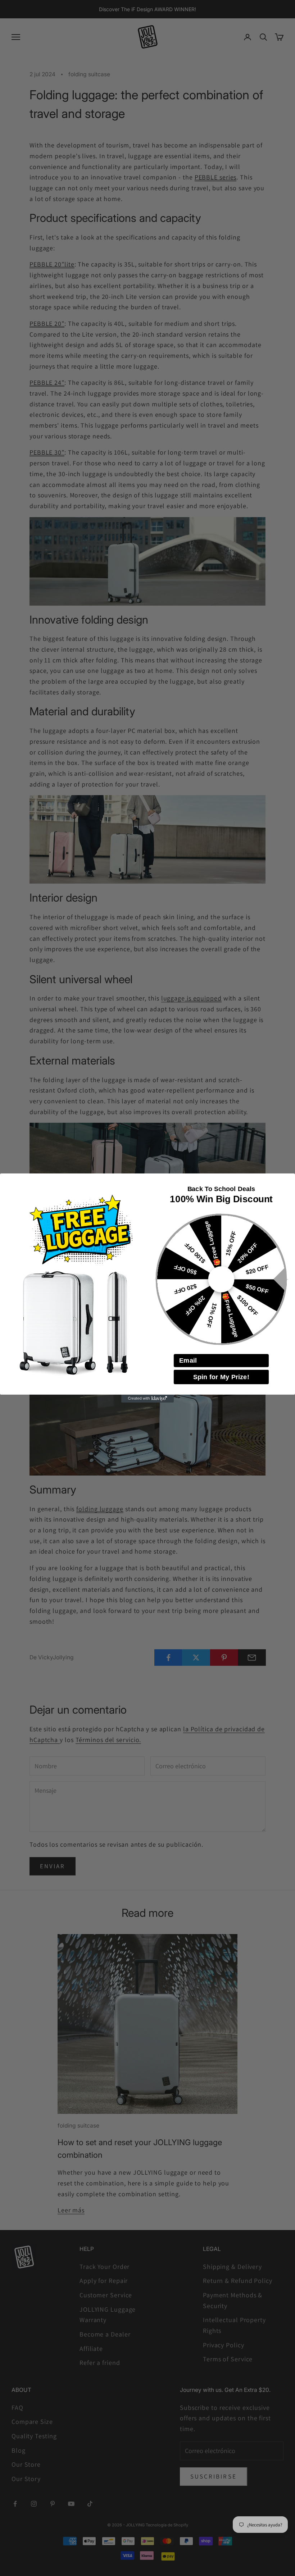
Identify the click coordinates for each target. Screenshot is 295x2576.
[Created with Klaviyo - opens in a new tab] (147, 1399)
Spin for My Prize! (221, 1377)
